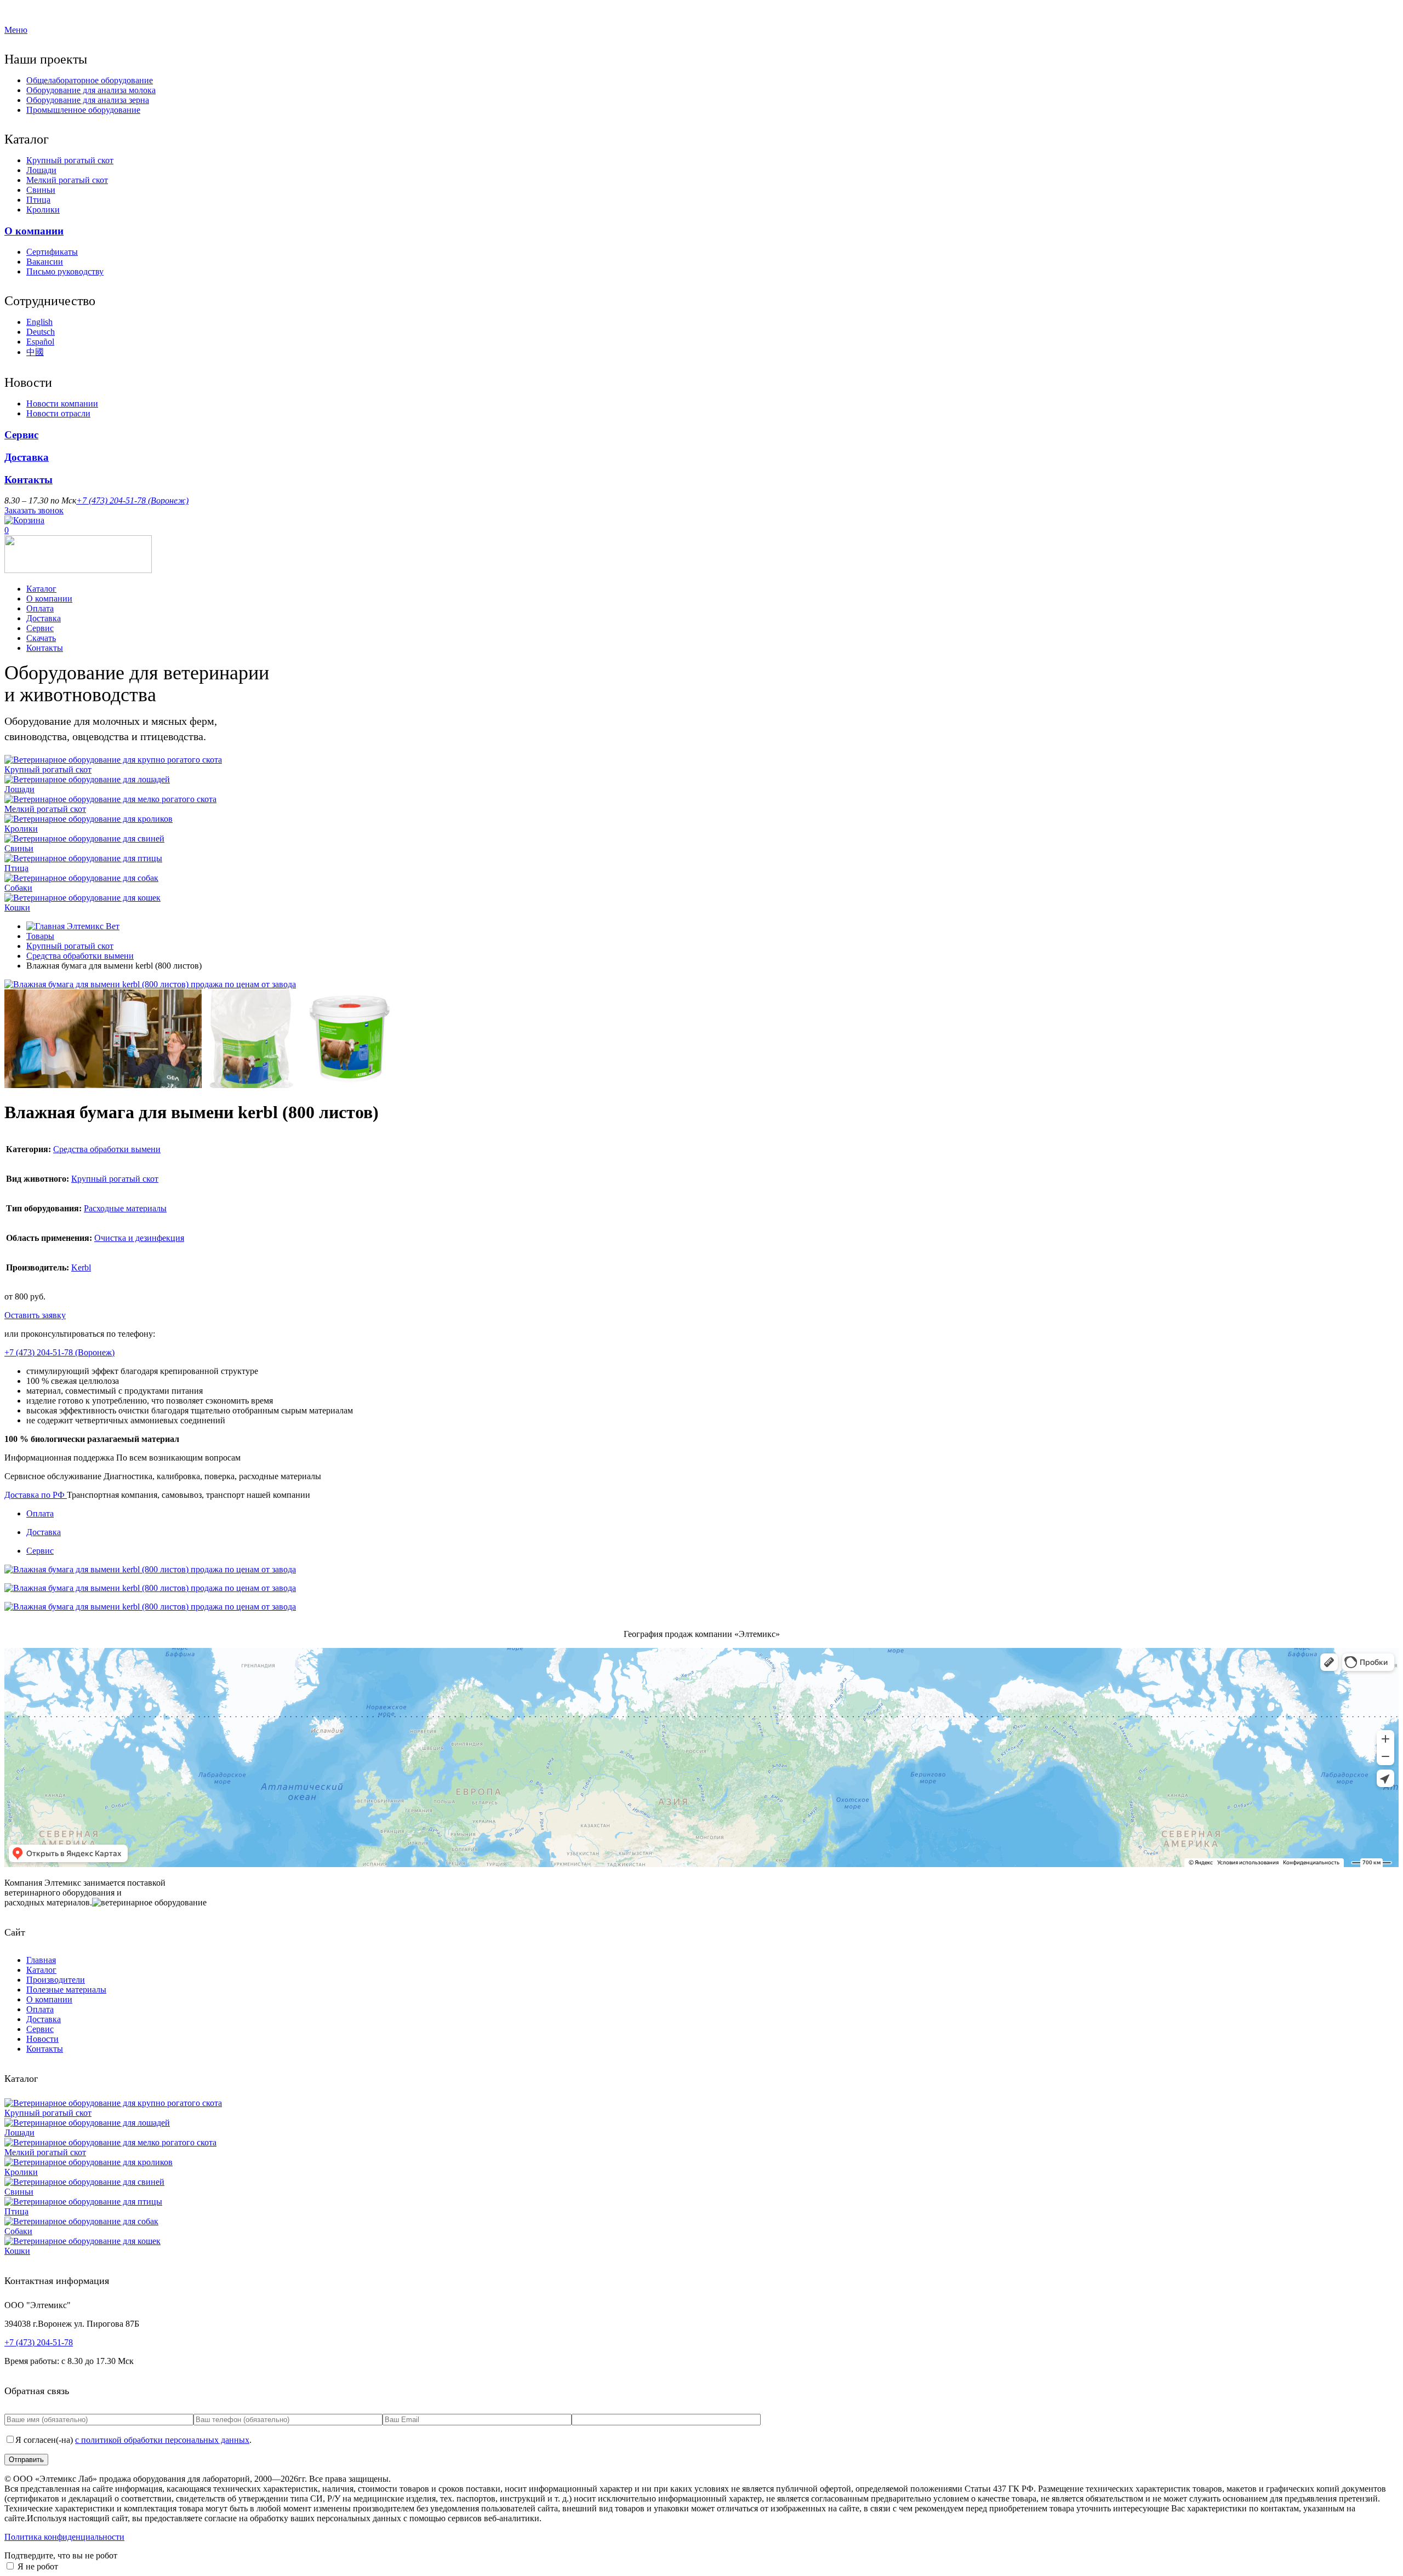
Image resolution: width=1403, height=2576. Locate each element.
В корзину (87, 1315)
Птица (38, 200)
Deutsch (41, 332)
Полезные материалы (66, 1990)
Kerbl (81, 1267)
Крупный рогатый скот (70, 160)
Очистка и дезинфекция (139, 1238)
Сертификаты (52, 252)
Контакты (28, 480)
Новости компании (62, 403)
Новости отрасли (58, 413)
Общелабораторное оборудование (90, 80)
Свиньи (41, 190)
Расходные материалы (125, 1208)
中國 (35, 352)
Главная (41, 1960)
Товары (40, 936)
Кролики (43, 210)
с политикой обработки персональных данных (162, 2440)
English (39, 322)
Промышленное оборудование (83, 110)
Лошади (41, 170)
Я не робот (38, 2566)
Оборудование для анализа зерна (88, 100)
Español (40, 342)
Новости (42, 2039)
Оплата (40, 608)
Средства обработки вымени (80, 956)
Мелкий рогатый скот (67, 180)
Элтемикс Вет (92, 926)
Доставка (27, 457)
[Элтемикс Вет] (78, 570)
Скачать (41, 638)
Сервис (21, 435)
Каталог (41, 589)
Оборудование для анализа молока (91, 90)
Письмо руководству (65, 271)
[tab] (712, 1514)
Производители (56, 1980)
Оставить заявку (35, 1315)
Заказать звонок (34, 510)
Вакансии (45, 262)
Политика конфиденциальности (64, 2537)
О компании (34, 231)
